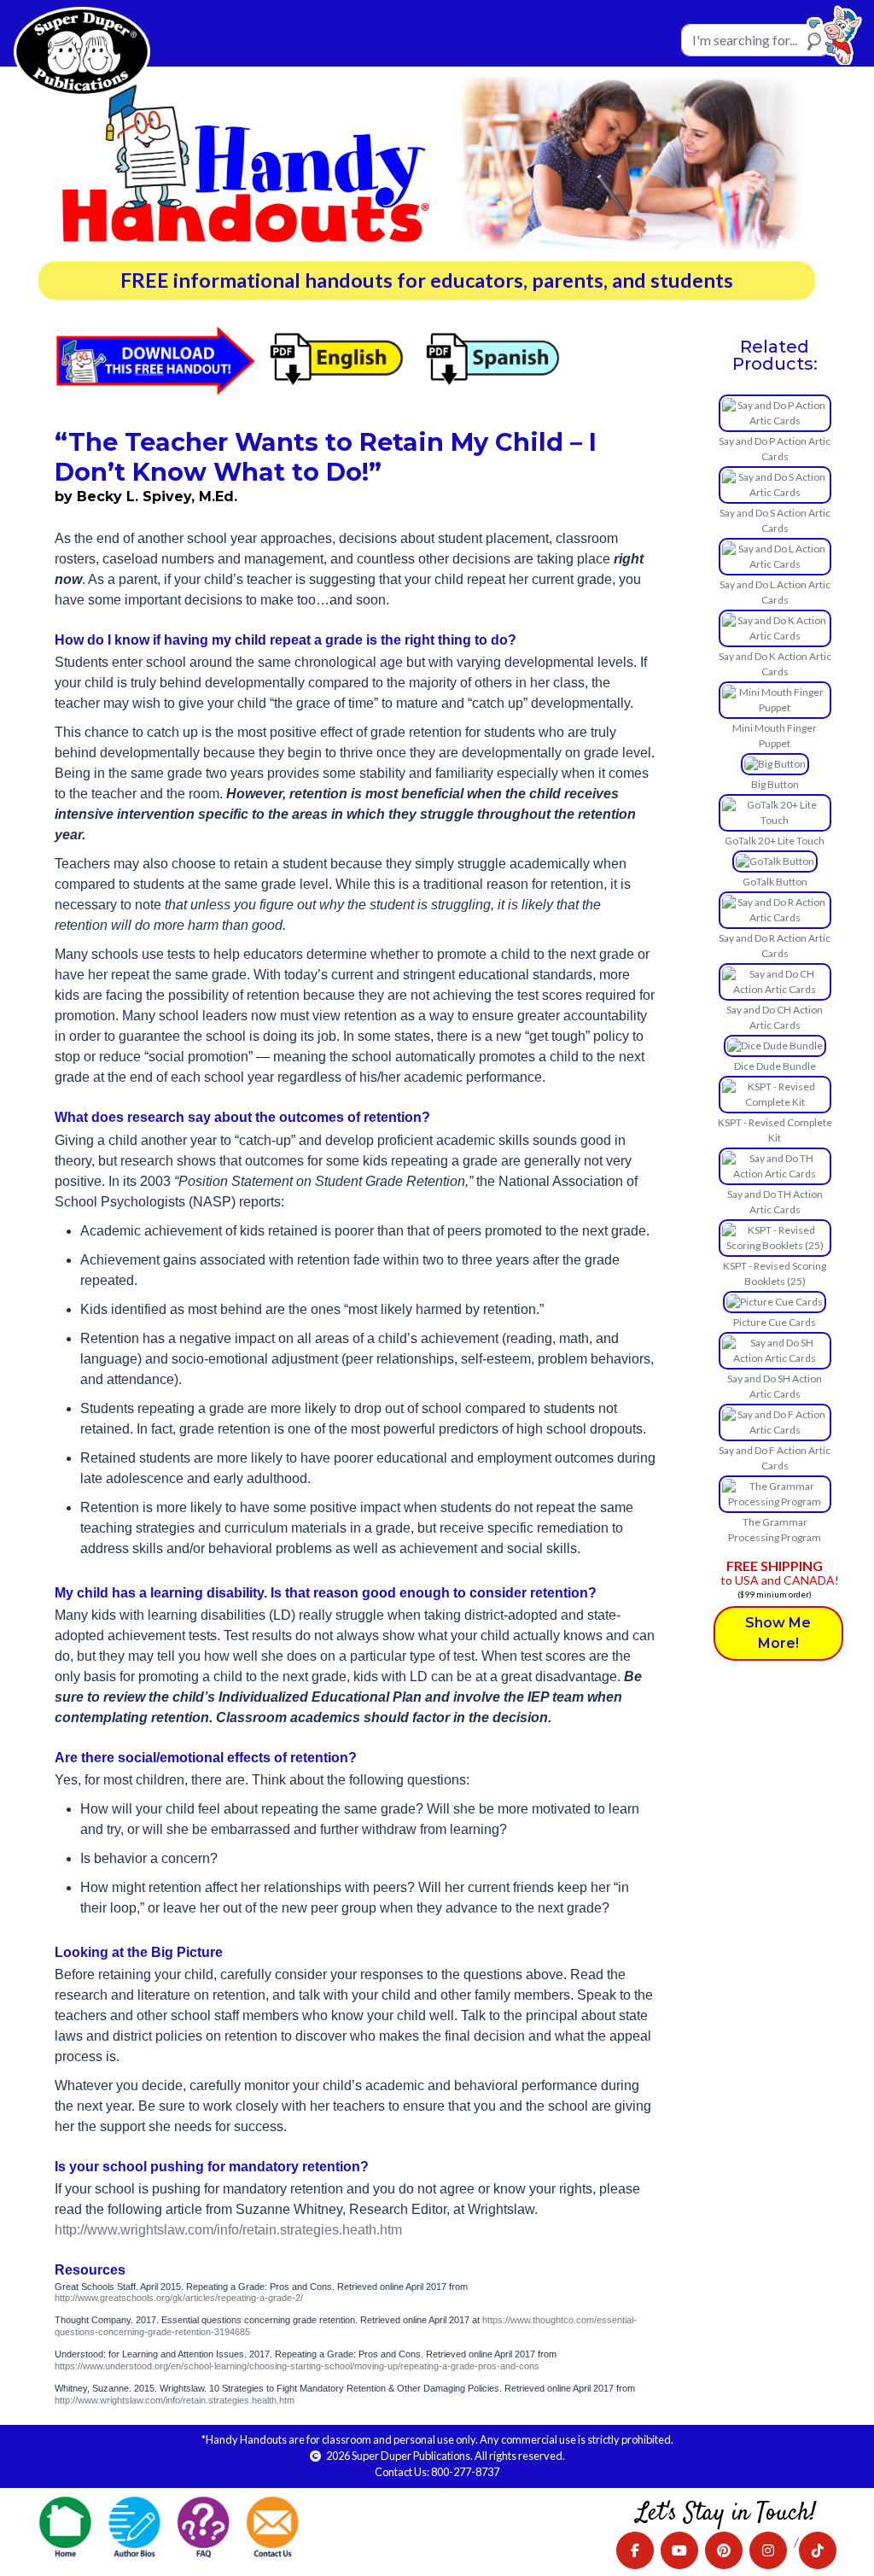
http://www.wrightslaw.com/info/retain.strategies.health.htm (175, 2400)
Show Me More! (778, 1633)
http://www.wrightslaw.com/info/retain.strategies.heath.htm (228, 2230)
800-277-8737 (465, 2472)
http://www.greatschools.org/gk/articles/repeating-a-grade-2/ (179, 2298)
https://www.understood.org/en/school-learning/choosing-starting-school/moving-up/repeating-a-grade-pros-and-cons (297, 2366)
